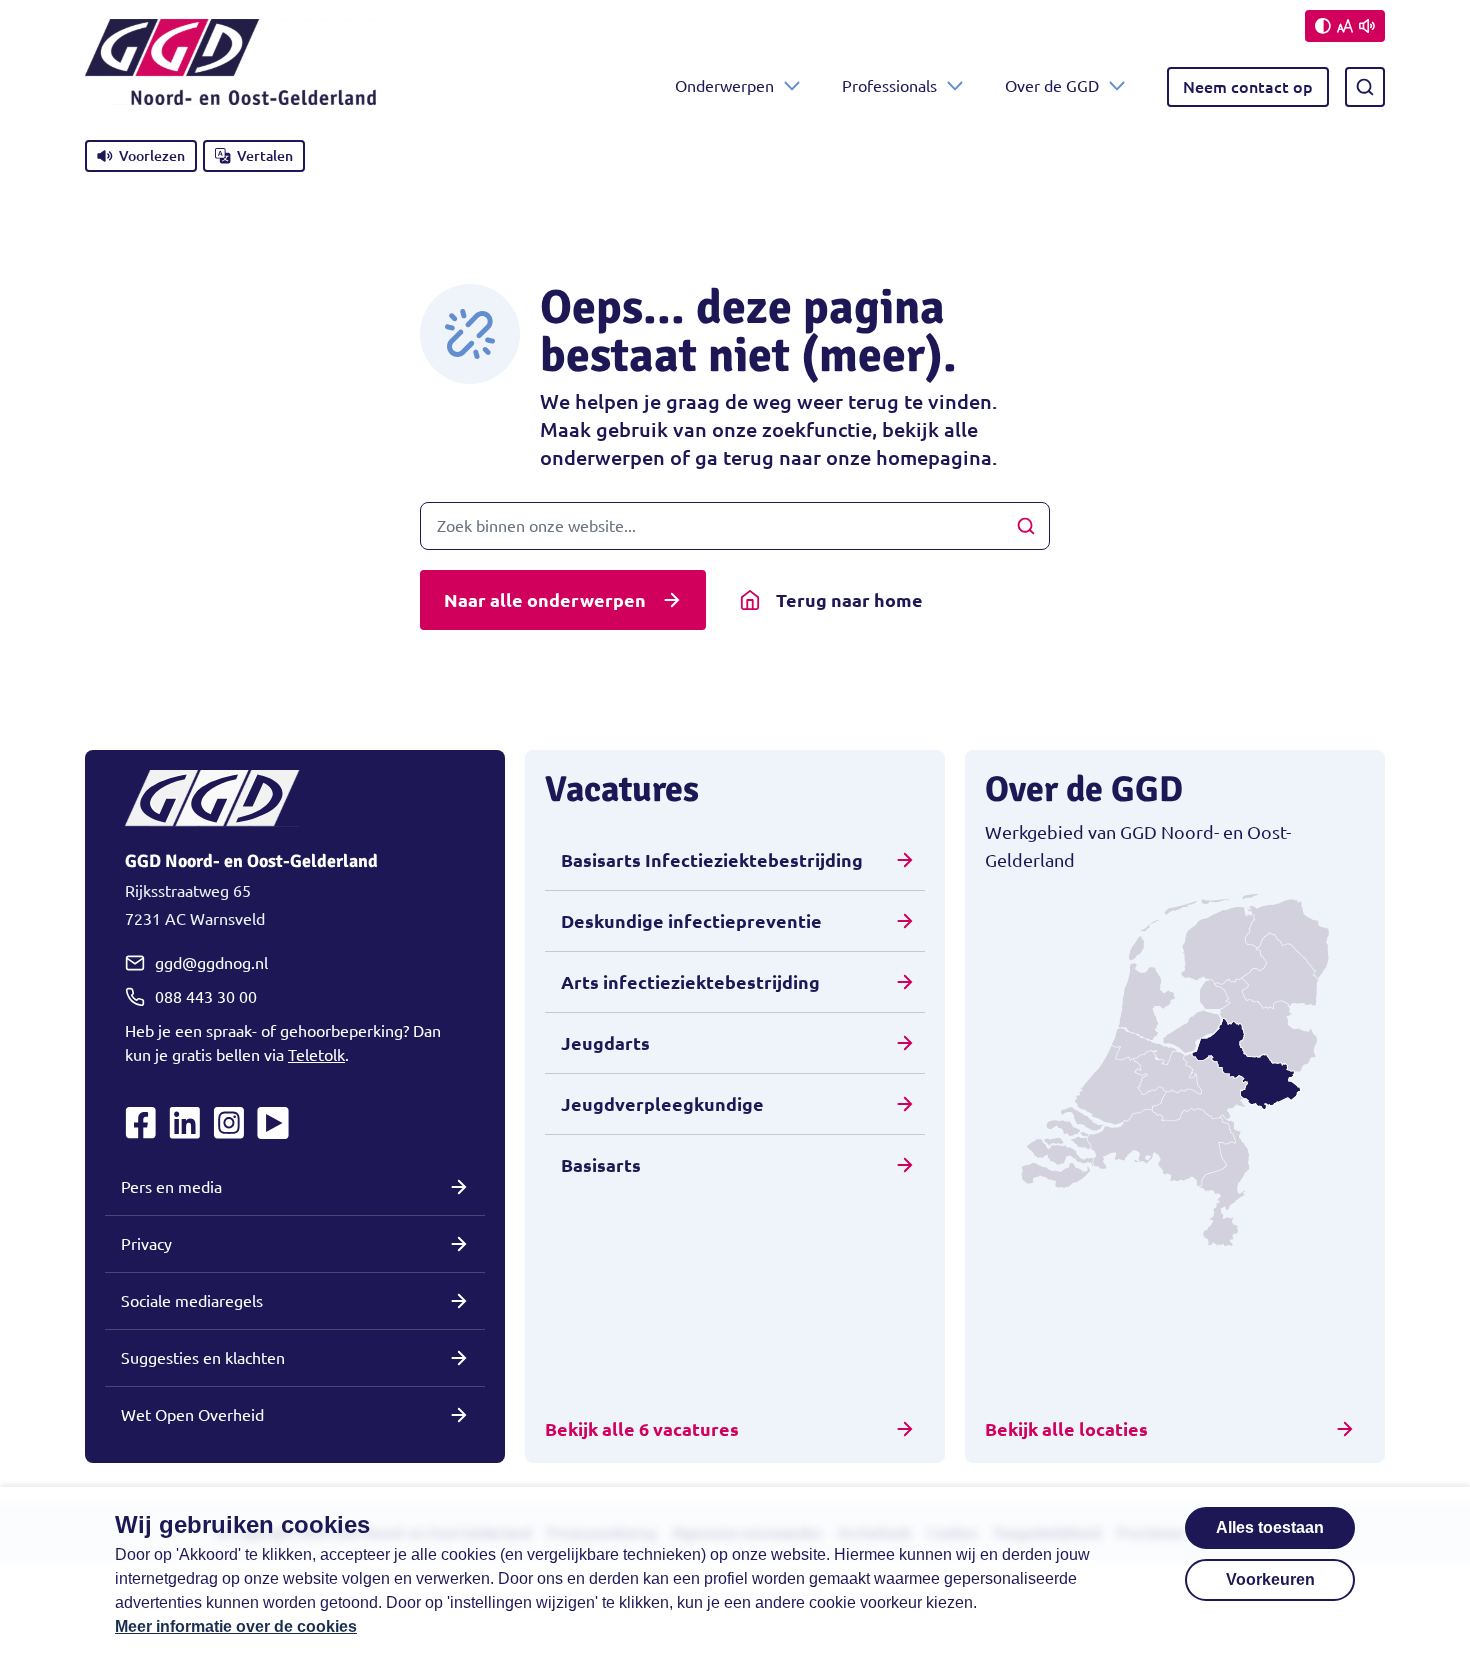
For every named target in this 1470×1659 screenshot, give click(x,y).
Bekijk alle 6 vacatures (642, 1429)
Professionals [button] (889, 86)
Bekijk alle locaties (1066, 1429)
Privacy (146, 1244)
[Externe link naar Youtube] (273, 1123)
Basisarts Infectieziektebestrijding (712, 860)
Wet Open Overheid (192, 1415)
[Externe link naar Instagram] (229, 1123)
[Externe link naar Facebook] (141, 1123)
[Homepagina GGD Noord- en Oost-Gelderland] (230, 87)
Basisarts (601, 1165)
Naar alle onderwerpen (545, 600)
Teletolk (316, 1055)
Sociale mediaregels (192, 1301)
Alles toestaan (1270, 1527)
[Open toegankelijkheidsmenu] (1345, 26)
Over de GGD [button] (1052, 86)
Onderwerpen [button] (724, 86)
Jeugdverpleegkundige (662, 1104)
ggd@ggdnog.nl (211, 963)
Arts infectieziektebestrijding (690, 982)
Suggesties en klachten (203, 1358)
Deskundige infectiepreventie (691, 921)
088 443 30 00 (206, 997)
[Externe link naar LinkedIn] (185, 1123)
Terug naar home (849, 600)
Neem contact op (1248, 87)
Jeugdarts (605, 1043)
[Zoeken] (1365, 87)
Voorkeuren (1270, 1579)
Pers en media (171, 1187)
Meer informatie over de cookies (236, 1626)
